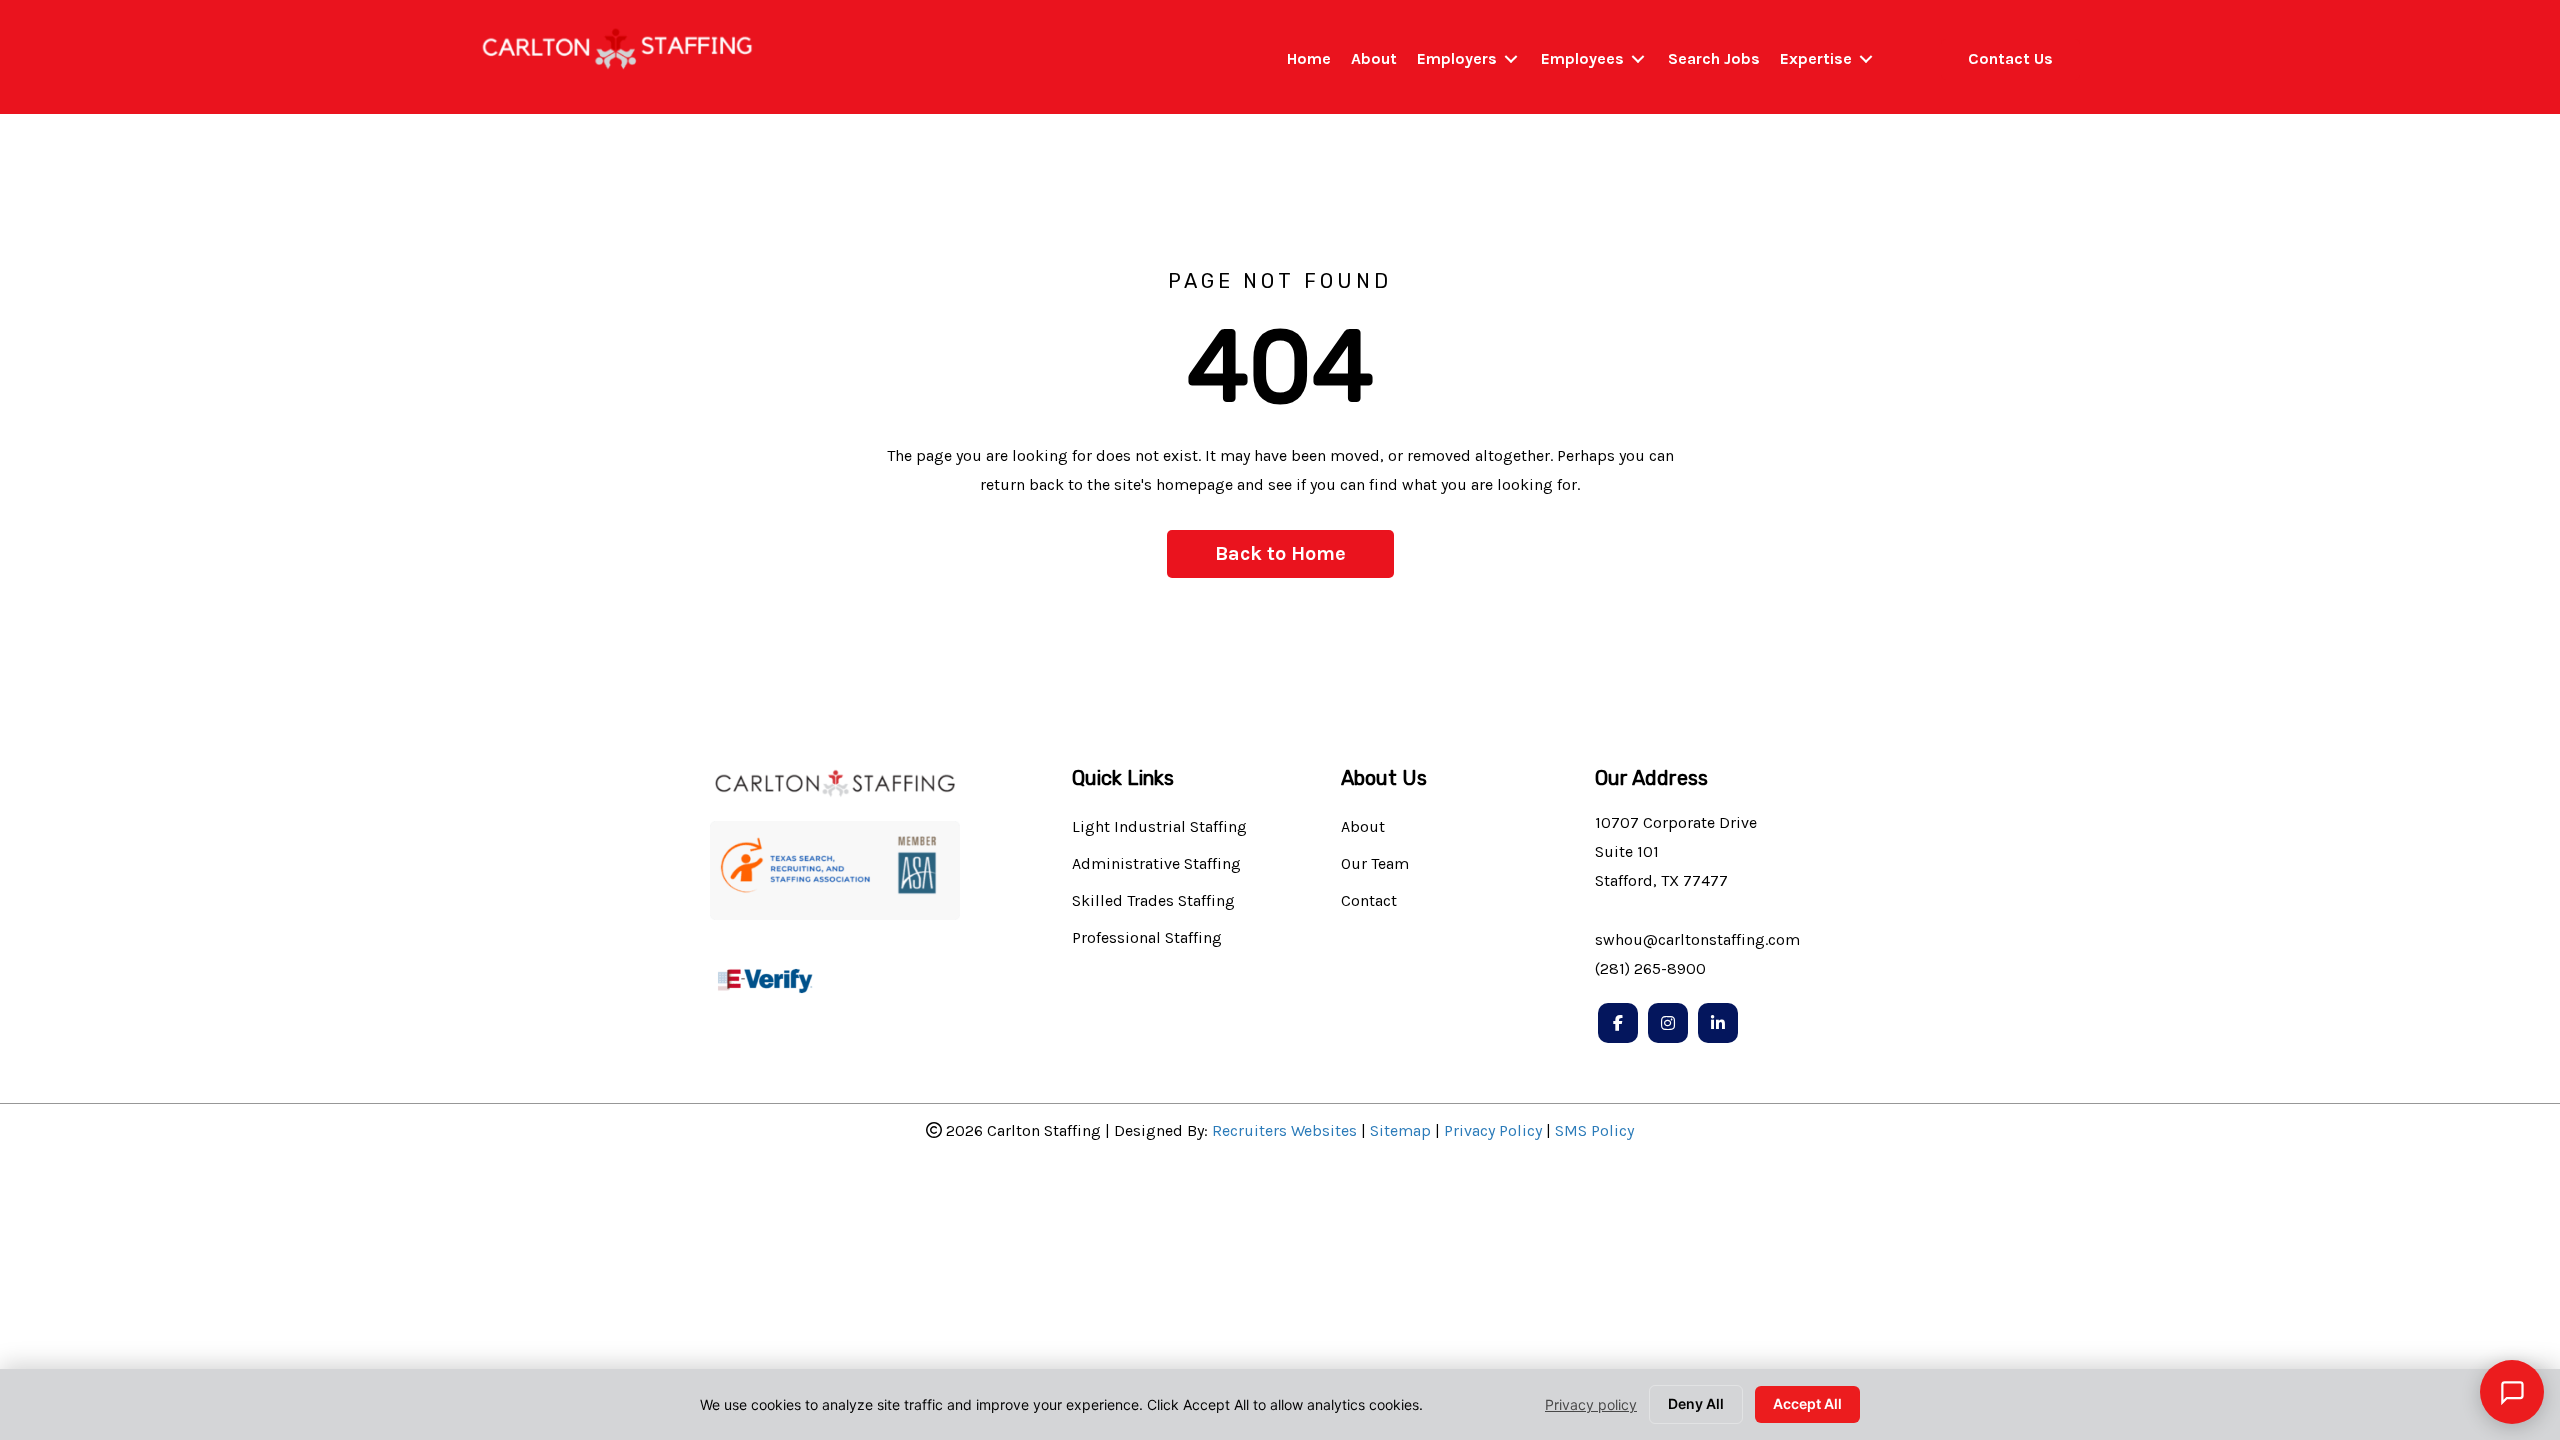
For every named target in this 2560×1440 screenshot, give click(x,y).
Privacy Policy (1493, 1130)
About (1363, 827)
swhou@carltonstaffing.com (1697, 939)
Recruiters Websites (1284, 1130)
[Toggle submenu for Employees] (1638, 59)
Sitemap (1400, 1130)
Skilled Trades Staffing (1153, 901)
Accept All (1807, 1403)
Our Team (1375, 864)
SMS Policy (1594, 1130)
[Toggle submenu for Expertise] (1866, 59)
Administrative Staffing (1156, 864)
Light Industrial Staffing (1159, 827)
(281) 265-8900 (1650, 968)
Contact (1369, 901)
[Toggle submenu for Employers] (1511, 59)
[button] (1280, 554)
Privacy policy (1591, 1404)
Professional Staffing (1147, 938)
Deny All (1696, 1403)
